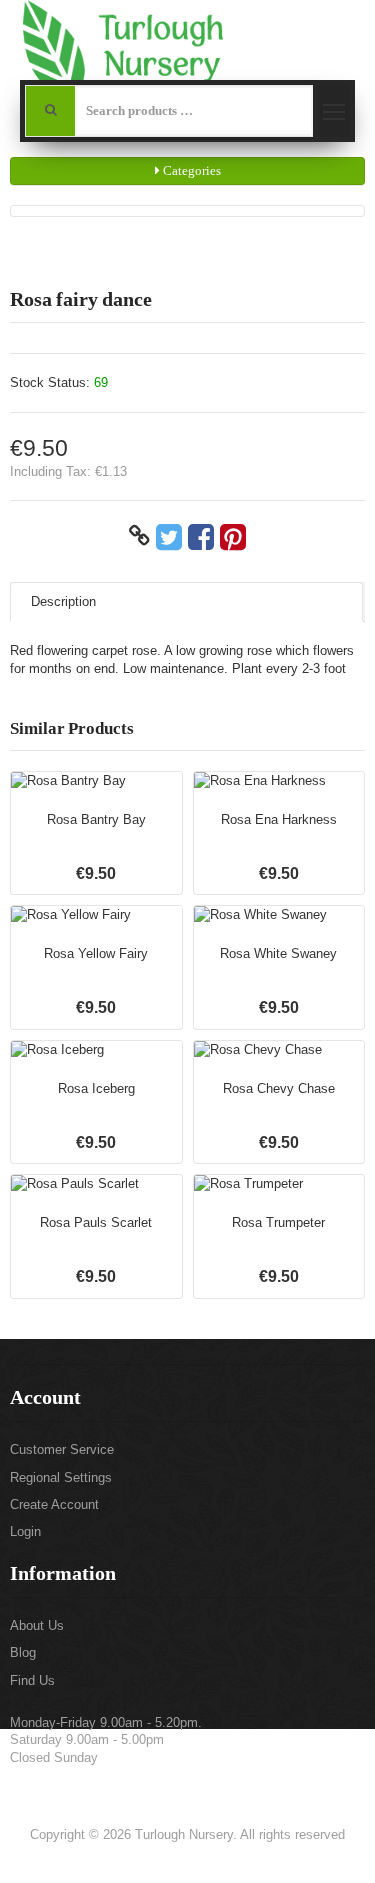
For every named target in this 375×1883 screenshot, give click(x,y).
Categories (190, 170)
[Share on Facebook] (201, 536)
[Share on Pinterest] (233, 536)
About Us (37, 1625)
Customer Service (62, 1449)
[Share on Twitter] (169, 536)
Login (25, 1531)
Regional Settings (61, 1477)
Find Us (32, 1680)
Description (63, 601)
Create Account (54, 1504)
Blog (23, 1652)
